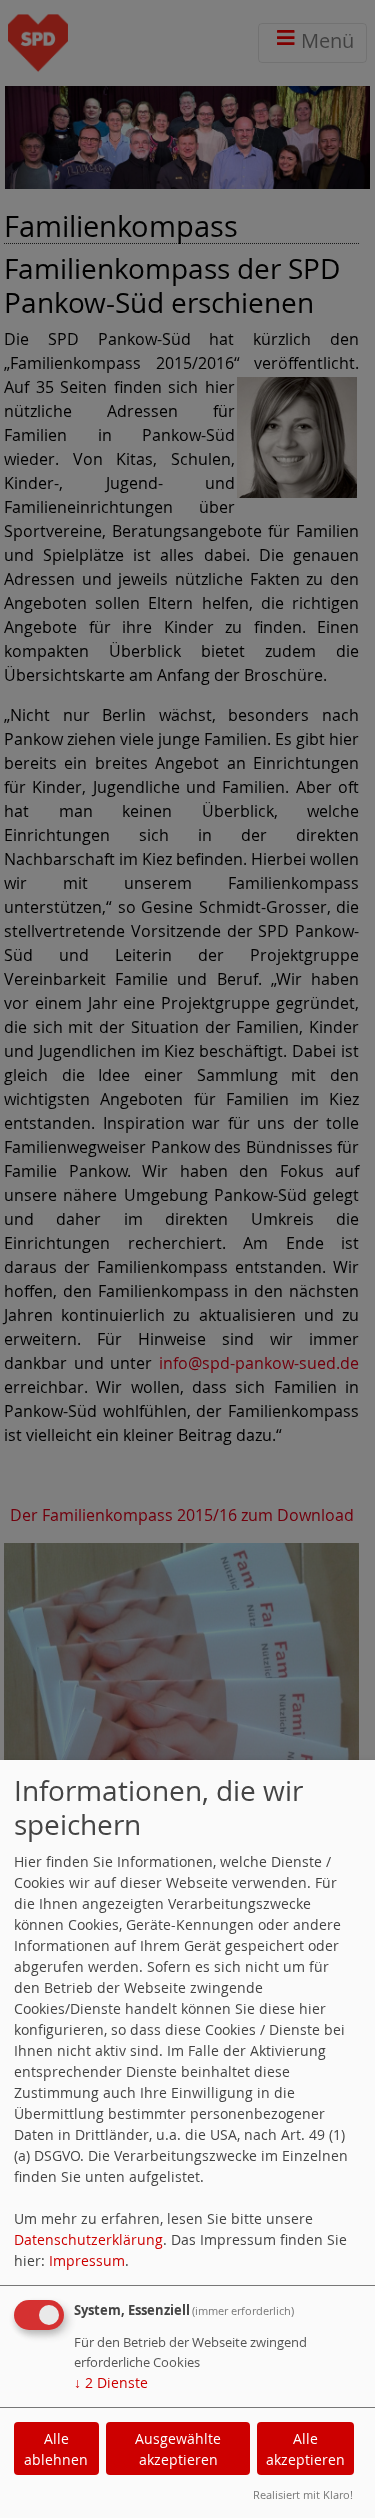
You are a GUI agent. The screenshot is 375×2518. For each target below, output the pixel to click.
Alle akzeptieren (305, 2449)
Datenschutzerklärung (88, 2239)
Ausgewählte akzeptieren (178, 2449)
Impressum (87, 2260)
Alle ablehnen (56, 2449)
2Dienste (111, 2382)
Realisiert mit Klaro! (303, 2494)
